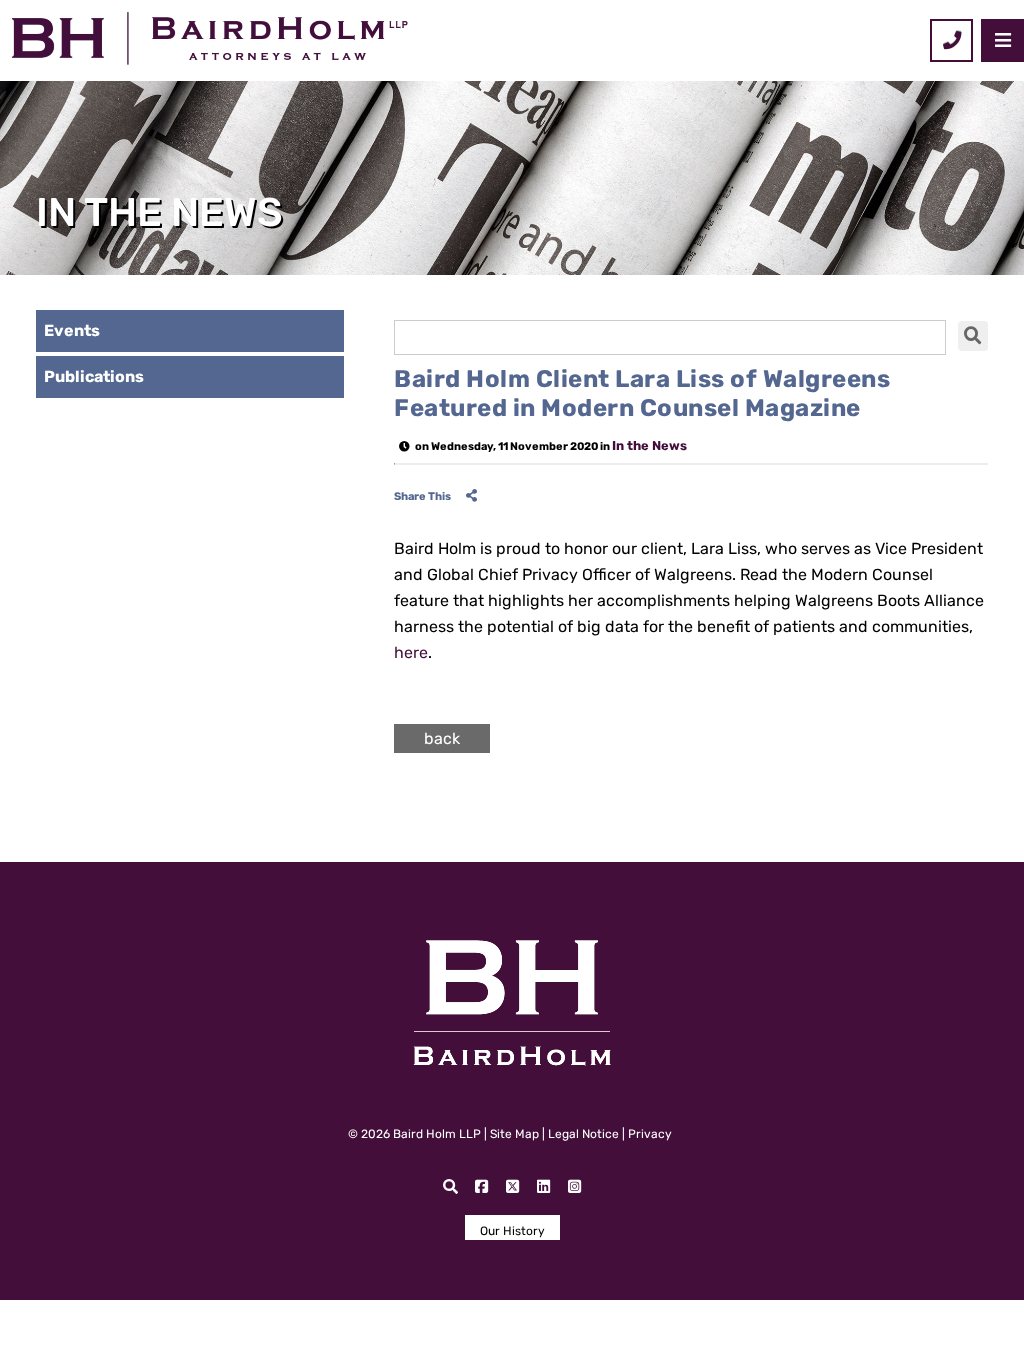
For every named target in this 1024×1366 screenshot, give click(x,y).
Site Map (514, 1134)
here (411, 652)
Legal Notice (583, 1134)
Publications (94, 376)
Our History (512, 1231)
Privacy (650, 1134)
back (442, 738)
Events (72, 330)
